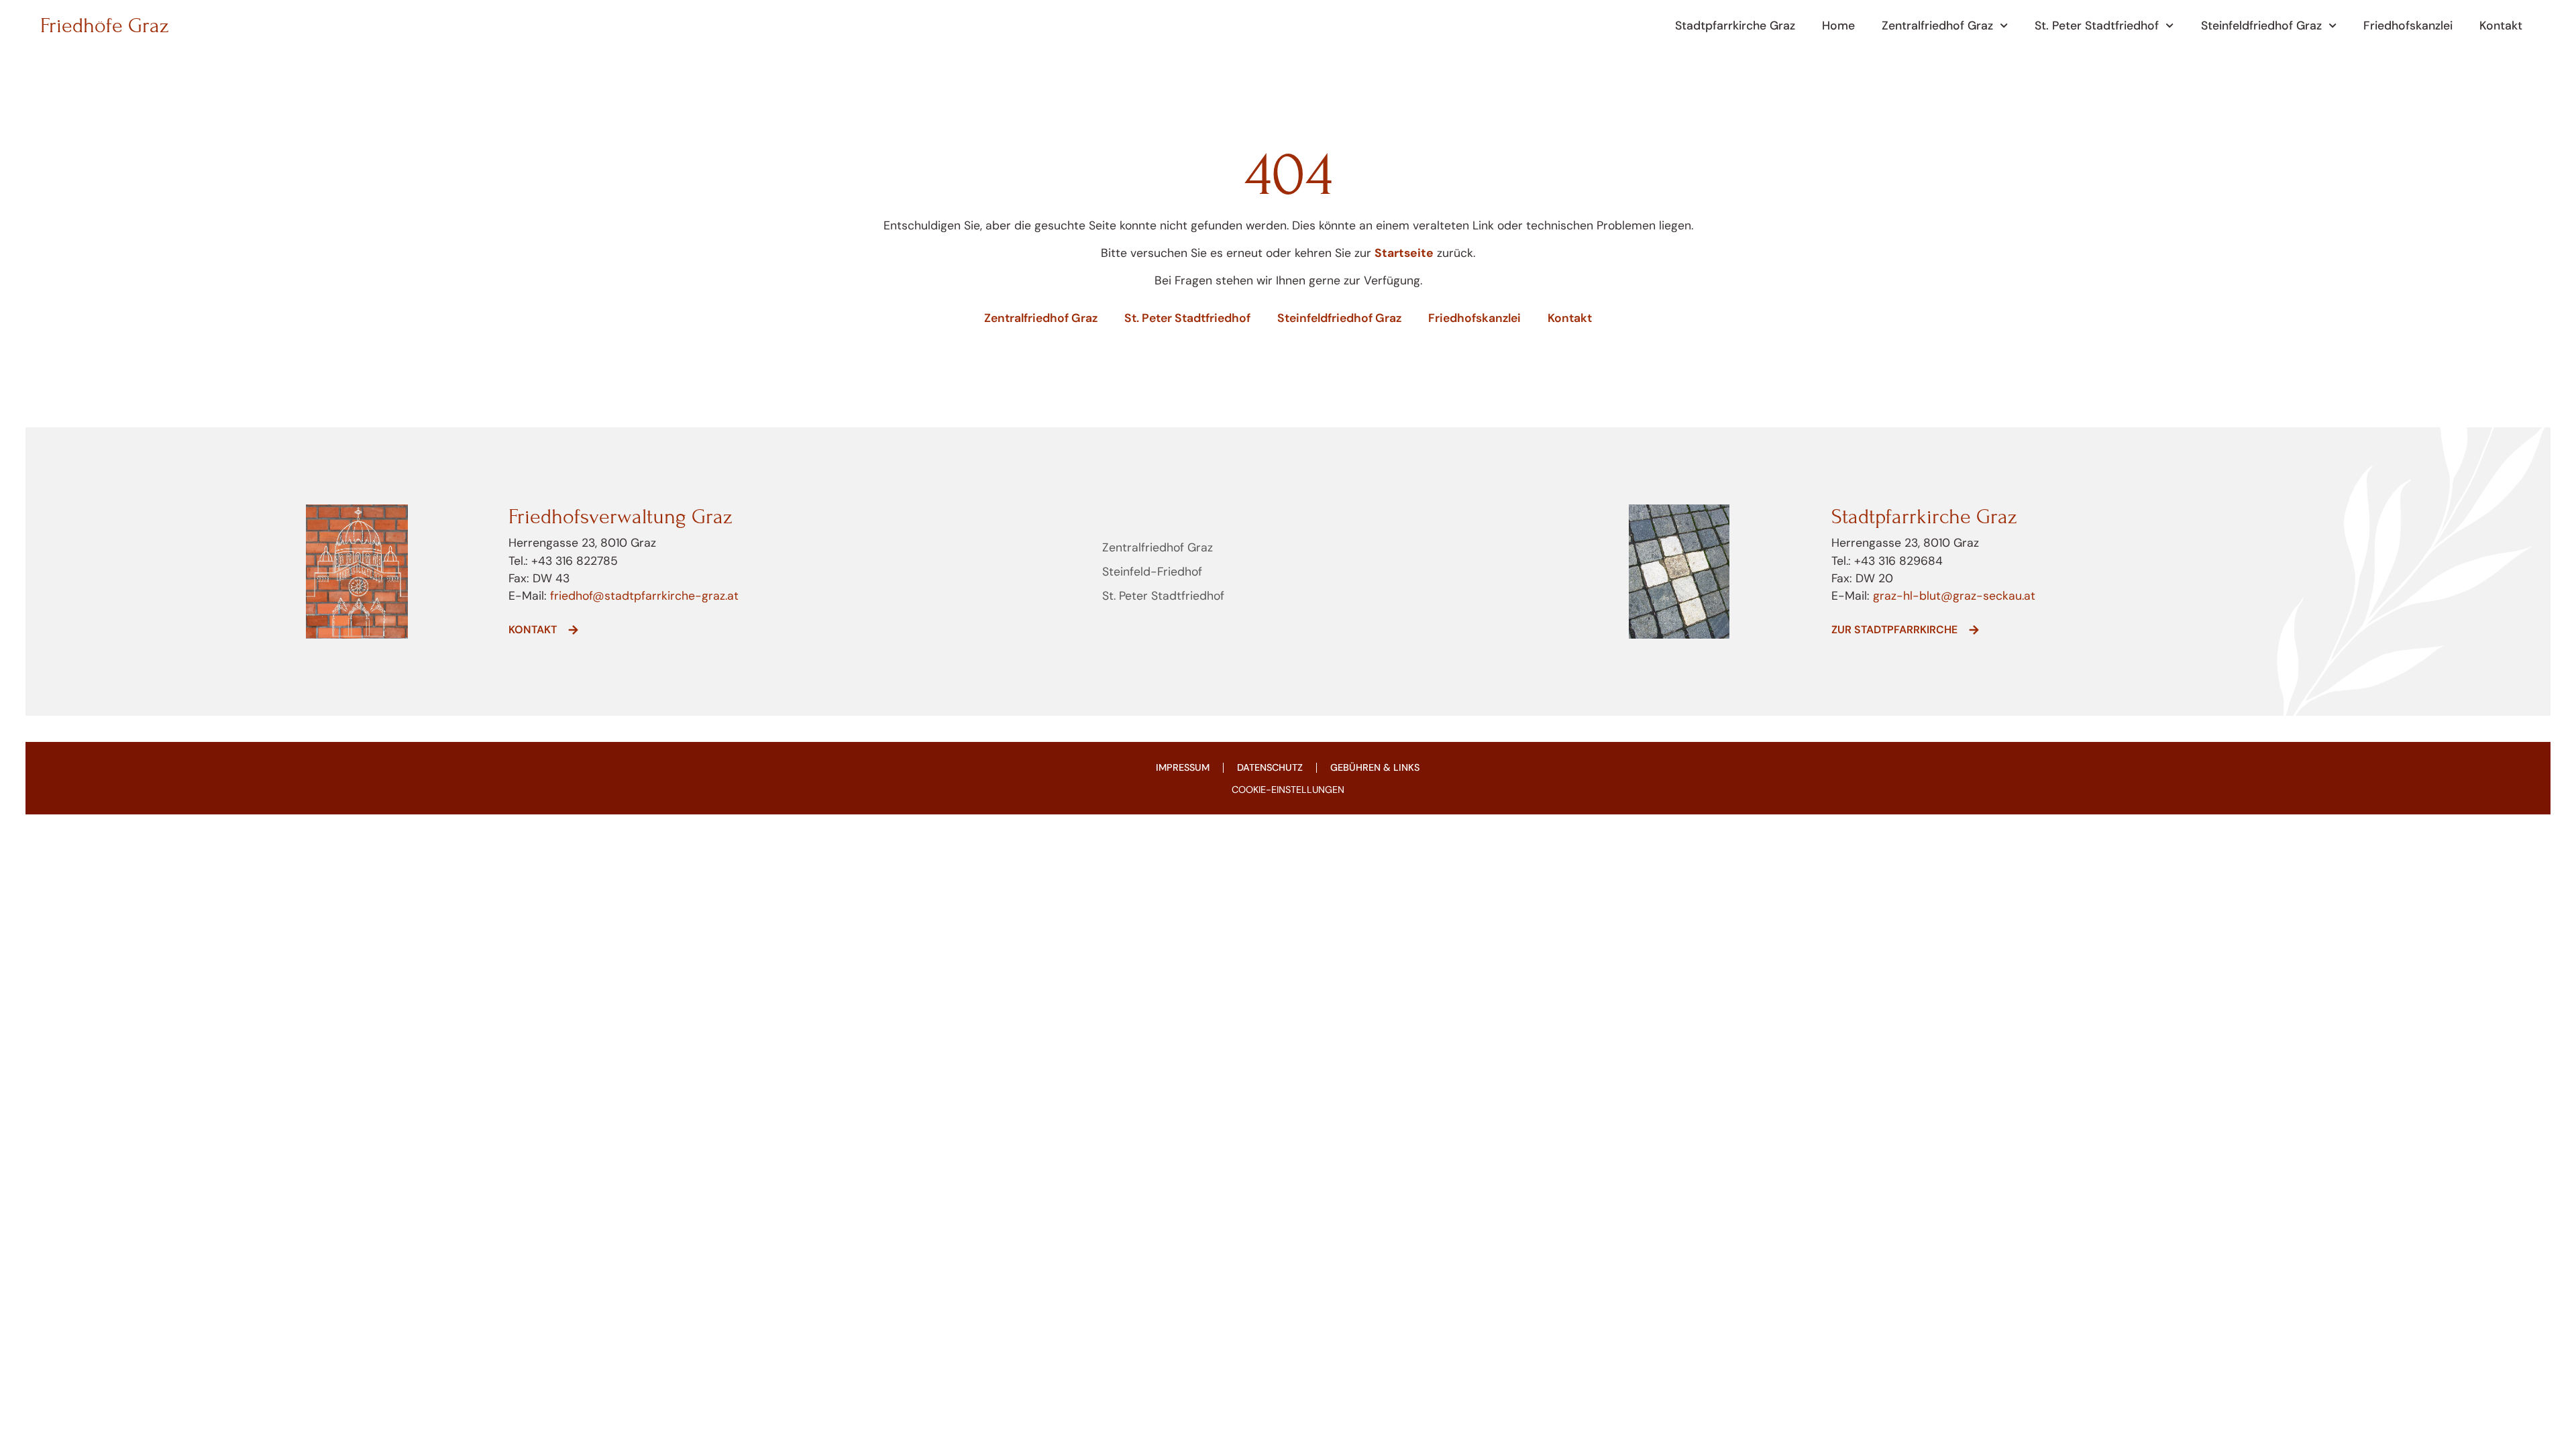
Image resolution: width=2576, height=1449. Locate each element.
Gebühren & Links (1375, 767)
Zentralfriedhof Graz (1937, 25)
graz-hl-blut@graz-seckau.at (1954, 596)
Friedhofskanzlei (2408, 25)
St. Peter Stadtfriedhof (2097, 25)
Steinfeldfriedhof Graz (2261, 25)
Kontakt (2501, 25)
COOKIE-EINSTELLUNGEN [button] (1288, 790)
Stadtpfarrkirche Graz (1735, 25)
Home (1838, 25)
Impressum (1183, 767)
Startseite (1404, 253)
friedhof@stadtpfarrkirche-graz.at (643, 596)
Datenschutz (1270, 767)
